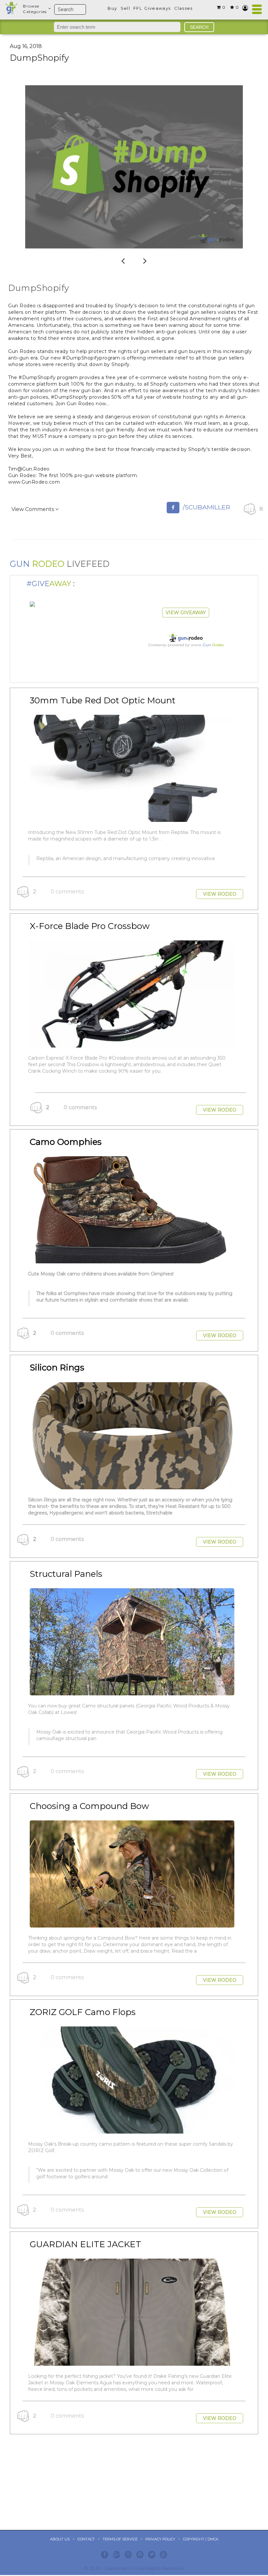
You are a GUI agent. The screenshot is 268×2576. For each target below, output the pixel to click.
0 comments (67, 892)
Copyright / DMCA (201, 2539)
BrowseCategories (35, 9)
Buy (112, 8)
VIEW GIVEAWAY (186, 613)
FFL (138, 8)
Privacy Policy (160, 2539)
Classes (184, 8)
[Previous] (123, 259)
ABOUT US (60, 2539)
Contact (86, 2539)
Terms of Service (120, 2539)
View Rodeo (220, 894)
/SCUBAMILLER (206, 507)
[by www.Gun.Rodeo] (32, 604)
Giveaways (157, 8)
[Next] (145, 259)
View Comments (33, 509)
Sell (125, 8)
